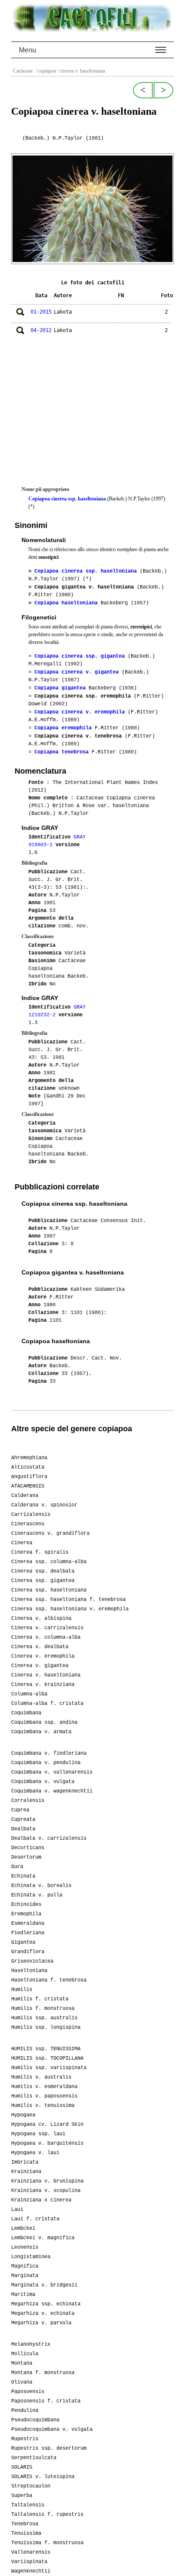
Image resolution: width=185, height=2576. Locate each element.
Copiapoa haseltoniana (66, 603)
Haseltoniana (29, 1971)
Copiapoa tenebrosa (62, 752)
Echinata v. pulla (37, 1895)
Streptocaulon (31, 2486)
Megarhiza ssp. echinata (46, 2304)
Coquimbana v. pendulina (46, 1763)
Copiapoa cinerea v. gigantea (77, 672)
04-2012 (41, 330)
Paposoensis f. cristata (46, 2401)
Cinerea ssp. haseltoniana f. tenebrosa (68, 1600)
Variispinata (29, 2562)
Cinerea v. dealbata (40, 1647)
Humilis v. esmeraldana (44, 2087)
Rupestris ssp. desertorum (49, 2448)
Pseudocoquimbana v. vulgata (52, 2430)
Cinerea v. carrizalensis (47, 1628)
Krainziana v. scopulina (46, 2191)
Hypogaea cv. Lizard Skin (47, 2125)
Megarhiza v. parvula (41, 2323)
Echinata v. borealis (41, 1886)
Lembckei (23, 2228)
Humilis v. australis (41, 2077)
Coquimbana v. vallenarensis (52, 1772)
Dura (17, 1867)
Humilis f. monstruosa (43, 2009)
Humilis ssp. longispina (46, 2027)
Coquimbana (26, 1713)
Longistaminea (31, 2257)
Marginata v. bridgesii (44, 2285)
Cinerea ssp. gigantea (43, 1581)
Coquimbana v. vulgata (43, 1782)
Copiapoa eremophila (63, 728)
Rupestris (25, 2439)
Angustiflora (29, 1477)
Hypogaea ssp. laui (38, 2134)
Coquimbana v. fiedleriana (49, 1753)
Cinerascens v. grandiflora (50, 1533)
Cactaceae (23, 71)
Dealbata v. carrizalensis (49, 1838)
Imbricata (25, 2162)
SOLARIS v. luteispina (43, 2477)
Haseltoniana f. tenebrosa (49, 1980)
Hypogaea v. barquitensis (47, 2143)
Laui (17, 2210)
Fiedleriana (28, 1933)
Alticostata (28, 1467)
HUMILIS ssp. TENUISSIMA (46, 2049)
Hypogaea (23, 2115)
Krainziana (26, 2172)
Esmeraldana (28, 1924)
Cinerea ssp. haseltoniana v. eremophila (70, 1609)
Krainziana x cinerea (41, 2200)
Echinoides (26, 1905)
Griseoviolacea (32, 1961)
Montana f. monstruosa (43, 2373)
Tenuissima (26, 2533)
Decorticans (28, 1848)
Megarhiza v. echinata (43, 2314)
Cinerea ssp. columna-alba (49, 1562)
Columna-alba (29, 1694)
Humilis (22, 1990)
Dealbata (23, 1829)
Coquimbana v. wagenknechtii (52, 1791)
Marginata (25, 2276)
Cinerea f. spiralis (40, 1552)
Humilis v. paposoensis (44, 2096)
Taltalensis (28, 2505)
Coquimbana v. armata (41, 1732)
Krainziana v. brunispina (47, 2181)
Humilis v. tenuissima (43, 2106)
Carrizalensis (31, 1515)
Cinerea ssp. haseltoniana (49, 1590)
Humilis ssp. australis (44, 2018)
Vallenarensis (31, 2552)
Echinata (23, 1876)
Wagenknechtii (31, 2571)
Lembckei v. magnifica (43, 2238)
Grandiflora (28, 1952)
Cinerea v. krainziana (43, 1685)
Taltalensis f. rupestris (47, 2515)
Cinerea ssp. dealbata (43, 1571)
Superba (22, 2496)
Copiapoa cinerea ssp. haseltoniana (67, 499)
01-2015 (41, 312)
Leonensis (25, 2247)
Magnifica (25, 2266)
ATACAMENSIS (28, 1486)
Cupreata (23, 1820)
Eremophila (26, 1914)
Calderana (25, 1496)
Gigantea (23, 1942)
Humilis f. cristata (40, 1999)
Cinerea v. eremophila (43, 1656)
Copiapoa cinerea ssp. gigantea (80, 656)
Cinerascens (28, 1524)
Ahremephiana (29, 1458)
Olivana (22, 2382)
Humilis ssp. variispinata (49, 2068)
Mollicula (25, 2354)
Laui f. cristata (35, 2219)
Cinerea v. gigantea (40, 1666)
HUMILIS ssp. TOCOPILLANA (47, 2058)
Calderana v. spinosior (44, 1505)
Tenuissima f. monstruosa (47, 2543)
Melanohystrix (31, 2344)
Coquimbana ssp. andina (44, 1722)
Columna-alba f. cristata (47, 1704)
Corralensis (28, 1801)
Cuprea (20, 1810)
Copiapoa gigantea (60, 688)
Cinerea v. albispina (41, 1619)
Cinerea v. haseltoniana (46, 1675)
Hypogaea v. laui (35, 2153)
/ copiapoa (45, 71)
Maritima (23, 2295)
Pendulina (25, 2411)
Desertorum (26, 1857)
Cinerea (22, 1543)
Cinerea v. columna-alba (46, 1637)
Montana (22, 2363)
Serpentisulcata (34, 2458)
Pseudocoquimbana (35, 2420)
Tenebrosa (25, 2524)
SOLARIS (22, 2467)
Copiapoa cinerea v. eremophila (80, 712)
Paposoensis (28, 2392)
